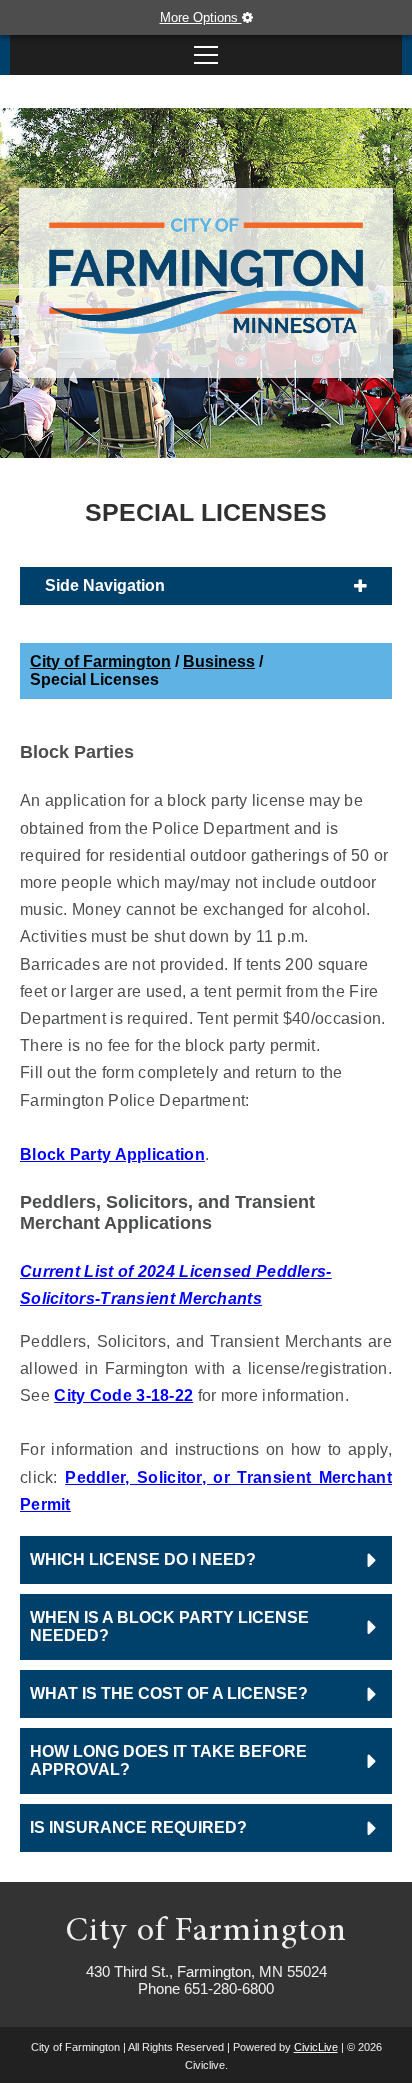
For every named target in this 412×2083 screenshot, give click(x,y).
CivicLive (316, 2047)
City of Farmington (100, 661)
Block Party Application (112, 1154)
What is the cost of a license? (169, 1693)
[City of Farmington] (206, 278)
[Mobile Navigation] (206, 55)
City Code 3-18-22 (123, 1395)
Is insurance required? (138, 1827)
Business (219, 661)
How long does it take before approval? (168, 1760)
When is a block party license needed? (169, 1626)
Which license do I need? (143, 1559)
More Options (201, 17)
